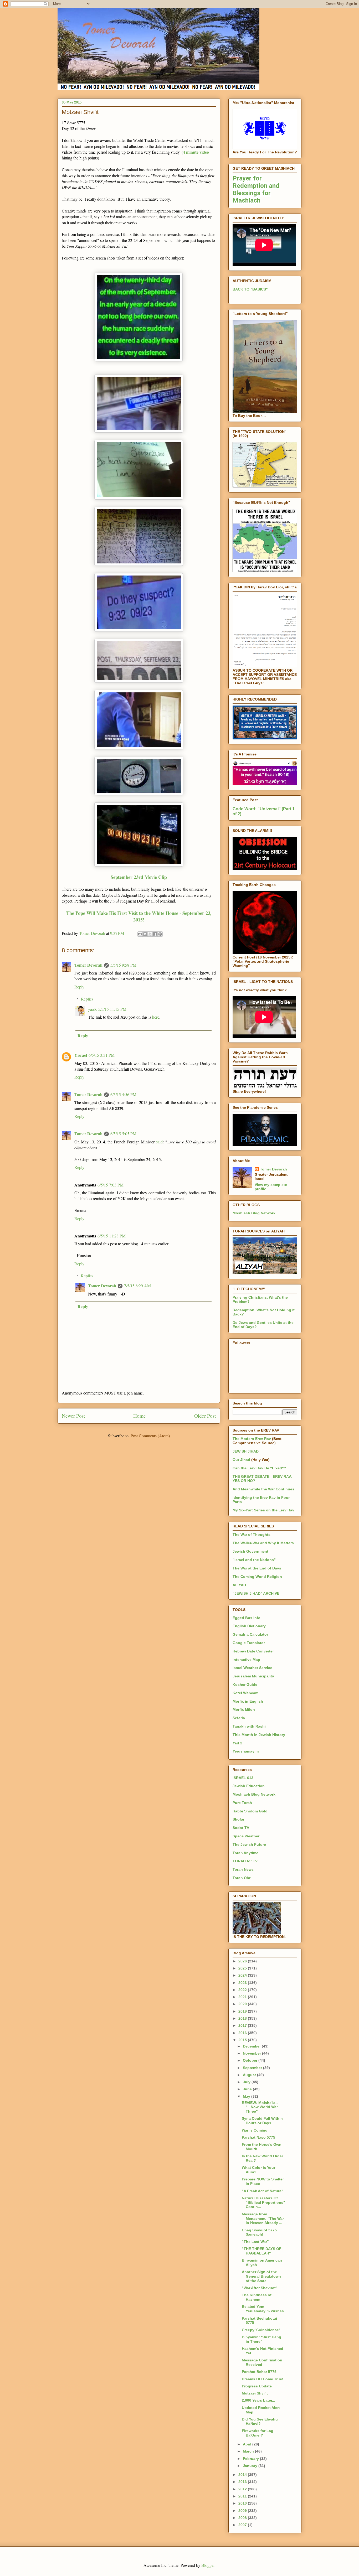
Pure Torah (242, 1803)
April (248, 2444)
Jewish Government (250, 1551)
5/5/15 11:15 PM (112, 1009)
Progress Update (257, 2386)
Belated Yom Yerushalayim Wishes (263, 2309)
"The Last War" (255, 2242)
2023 (243, 1983)
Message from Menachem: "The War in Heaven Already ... (263, 2219)
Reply (79, 987)
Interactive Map (246, 1660)
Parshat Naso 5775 (258, 2137)
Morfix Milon (244, 1709)
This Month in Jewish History (259, 1735)
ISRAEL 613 (243, 1778)
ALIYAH (239, 1585)
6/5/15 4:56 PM (123, 1094)
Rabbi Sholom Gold (250, 1811)
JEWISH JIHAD (246, 1451)
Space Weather (246, 1836)
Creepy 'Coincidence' (261, 2330)
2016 (243, 2033)
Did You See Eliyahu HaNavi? (260, 2421)
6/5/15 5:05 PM (123, 1134)
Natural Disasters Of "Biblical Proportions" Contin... (263, 2202)
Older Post (205, 1416)
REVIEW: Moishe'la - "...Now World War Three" (260, 2107)
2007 (243, 2525)
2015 (243, 2040)
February (251, 2459)
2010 (243, 2503)
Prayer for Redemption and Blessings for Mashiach (256, 189)
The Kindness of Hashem (257, 2297)
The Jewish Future (249, 1844)
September (253, 2068)
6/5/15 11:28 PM (112, 1236)
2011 (243, 2496)
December (252, 2046)
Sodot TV (241, 1828)
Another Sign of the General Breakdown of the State (261, 2276)
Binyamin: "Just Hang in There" (261, 2339)
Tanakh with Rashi (249, 1726)
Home (140, 1416)
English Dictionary (249, 1626)
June (248, 2089)
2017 (243, 2025)
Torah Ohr (242, 1878)
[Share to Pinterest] (160, 934)
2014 (243, 2475)
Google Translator (249, 1643)
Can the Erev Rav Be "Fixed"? (259, 1468)
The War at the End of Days (257, 1568)
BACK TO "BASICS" (250, 289)
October (251, 2060)
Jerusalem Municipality (253, 1676)
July (247, 2082)
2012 (243, 2489)
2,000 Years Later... (258, 2400)
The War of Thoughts (252, 1535)
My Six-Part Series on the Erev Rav (263, 1510)
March (249, 2451)
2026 (243, 1961)
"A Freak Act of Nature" (263, 2191)
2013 (243, 2482)
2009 (243, 2511)
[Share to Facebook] (155, 934)
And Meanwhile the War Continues (263, 1489)
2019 (243, 2011)
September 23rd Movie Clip (139, 877)
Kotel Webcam (245, 1693)
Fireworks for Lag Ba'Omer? (258, 2433)
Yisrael (81, 1055)
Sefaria (239, 1718)
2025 (243, 1968)
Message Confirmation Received (262, 2362)
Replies (87, 999)
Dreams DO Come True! (263, 2379)
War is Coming (255, 2130)
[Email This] (140, 934)
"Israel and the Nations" (254, 1560)
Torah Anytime (245, 1853)
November (252, 2053)
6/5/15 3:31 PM (102, 1055)
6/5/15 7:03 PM (111, 1185)
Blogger (208, 2565)
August (250, 2075)
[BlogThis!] (145, 934)
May (247, 2096)
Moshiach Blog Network (254, 1213)
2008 (243, 2518)
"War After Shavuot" (260, 2288)
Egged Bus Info (247, 1618)
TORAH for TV (245, 1861)
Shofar (239, 1819)
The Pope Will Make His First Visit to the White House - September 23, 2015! (139, 916)
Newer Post (73, 1416)
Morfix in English (248, 1701)
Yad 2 (237, 1743)
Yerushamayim (246, 1751)
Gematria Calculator (250, 1634)
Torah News (243, 1869)
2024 (243, 1975)
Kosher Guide (245, 1684)
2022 (243, 1990)
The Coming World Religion (257, 1577)
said (159, 1142)
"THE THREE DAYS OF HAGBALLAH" (262, 2251)
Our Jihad (241, 1460)
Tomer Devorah (88, 965)
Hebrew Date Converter (253, 1651)
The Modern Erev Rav (252, 1439)
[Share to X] (150, 934)
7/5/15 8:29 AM (137, 1286)
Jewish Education (249, 1786)
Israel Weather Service (252, 1668)
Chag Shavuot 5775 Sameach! (259, 2232)
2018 (243, 2018)
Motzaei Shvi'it (255, 2393)
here (156, 1017)
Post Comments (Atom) (150, 1436)
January (251, 2466)
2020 (243, 2004)
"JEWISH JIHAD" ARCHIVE (256, 1593)
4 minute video (196, 152)
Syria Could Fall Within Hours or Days (262, 2121)
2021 (243, 1997)
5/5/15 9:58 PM (123, 965)
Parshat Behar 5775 (259, 2372)
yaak (92, 1009)
